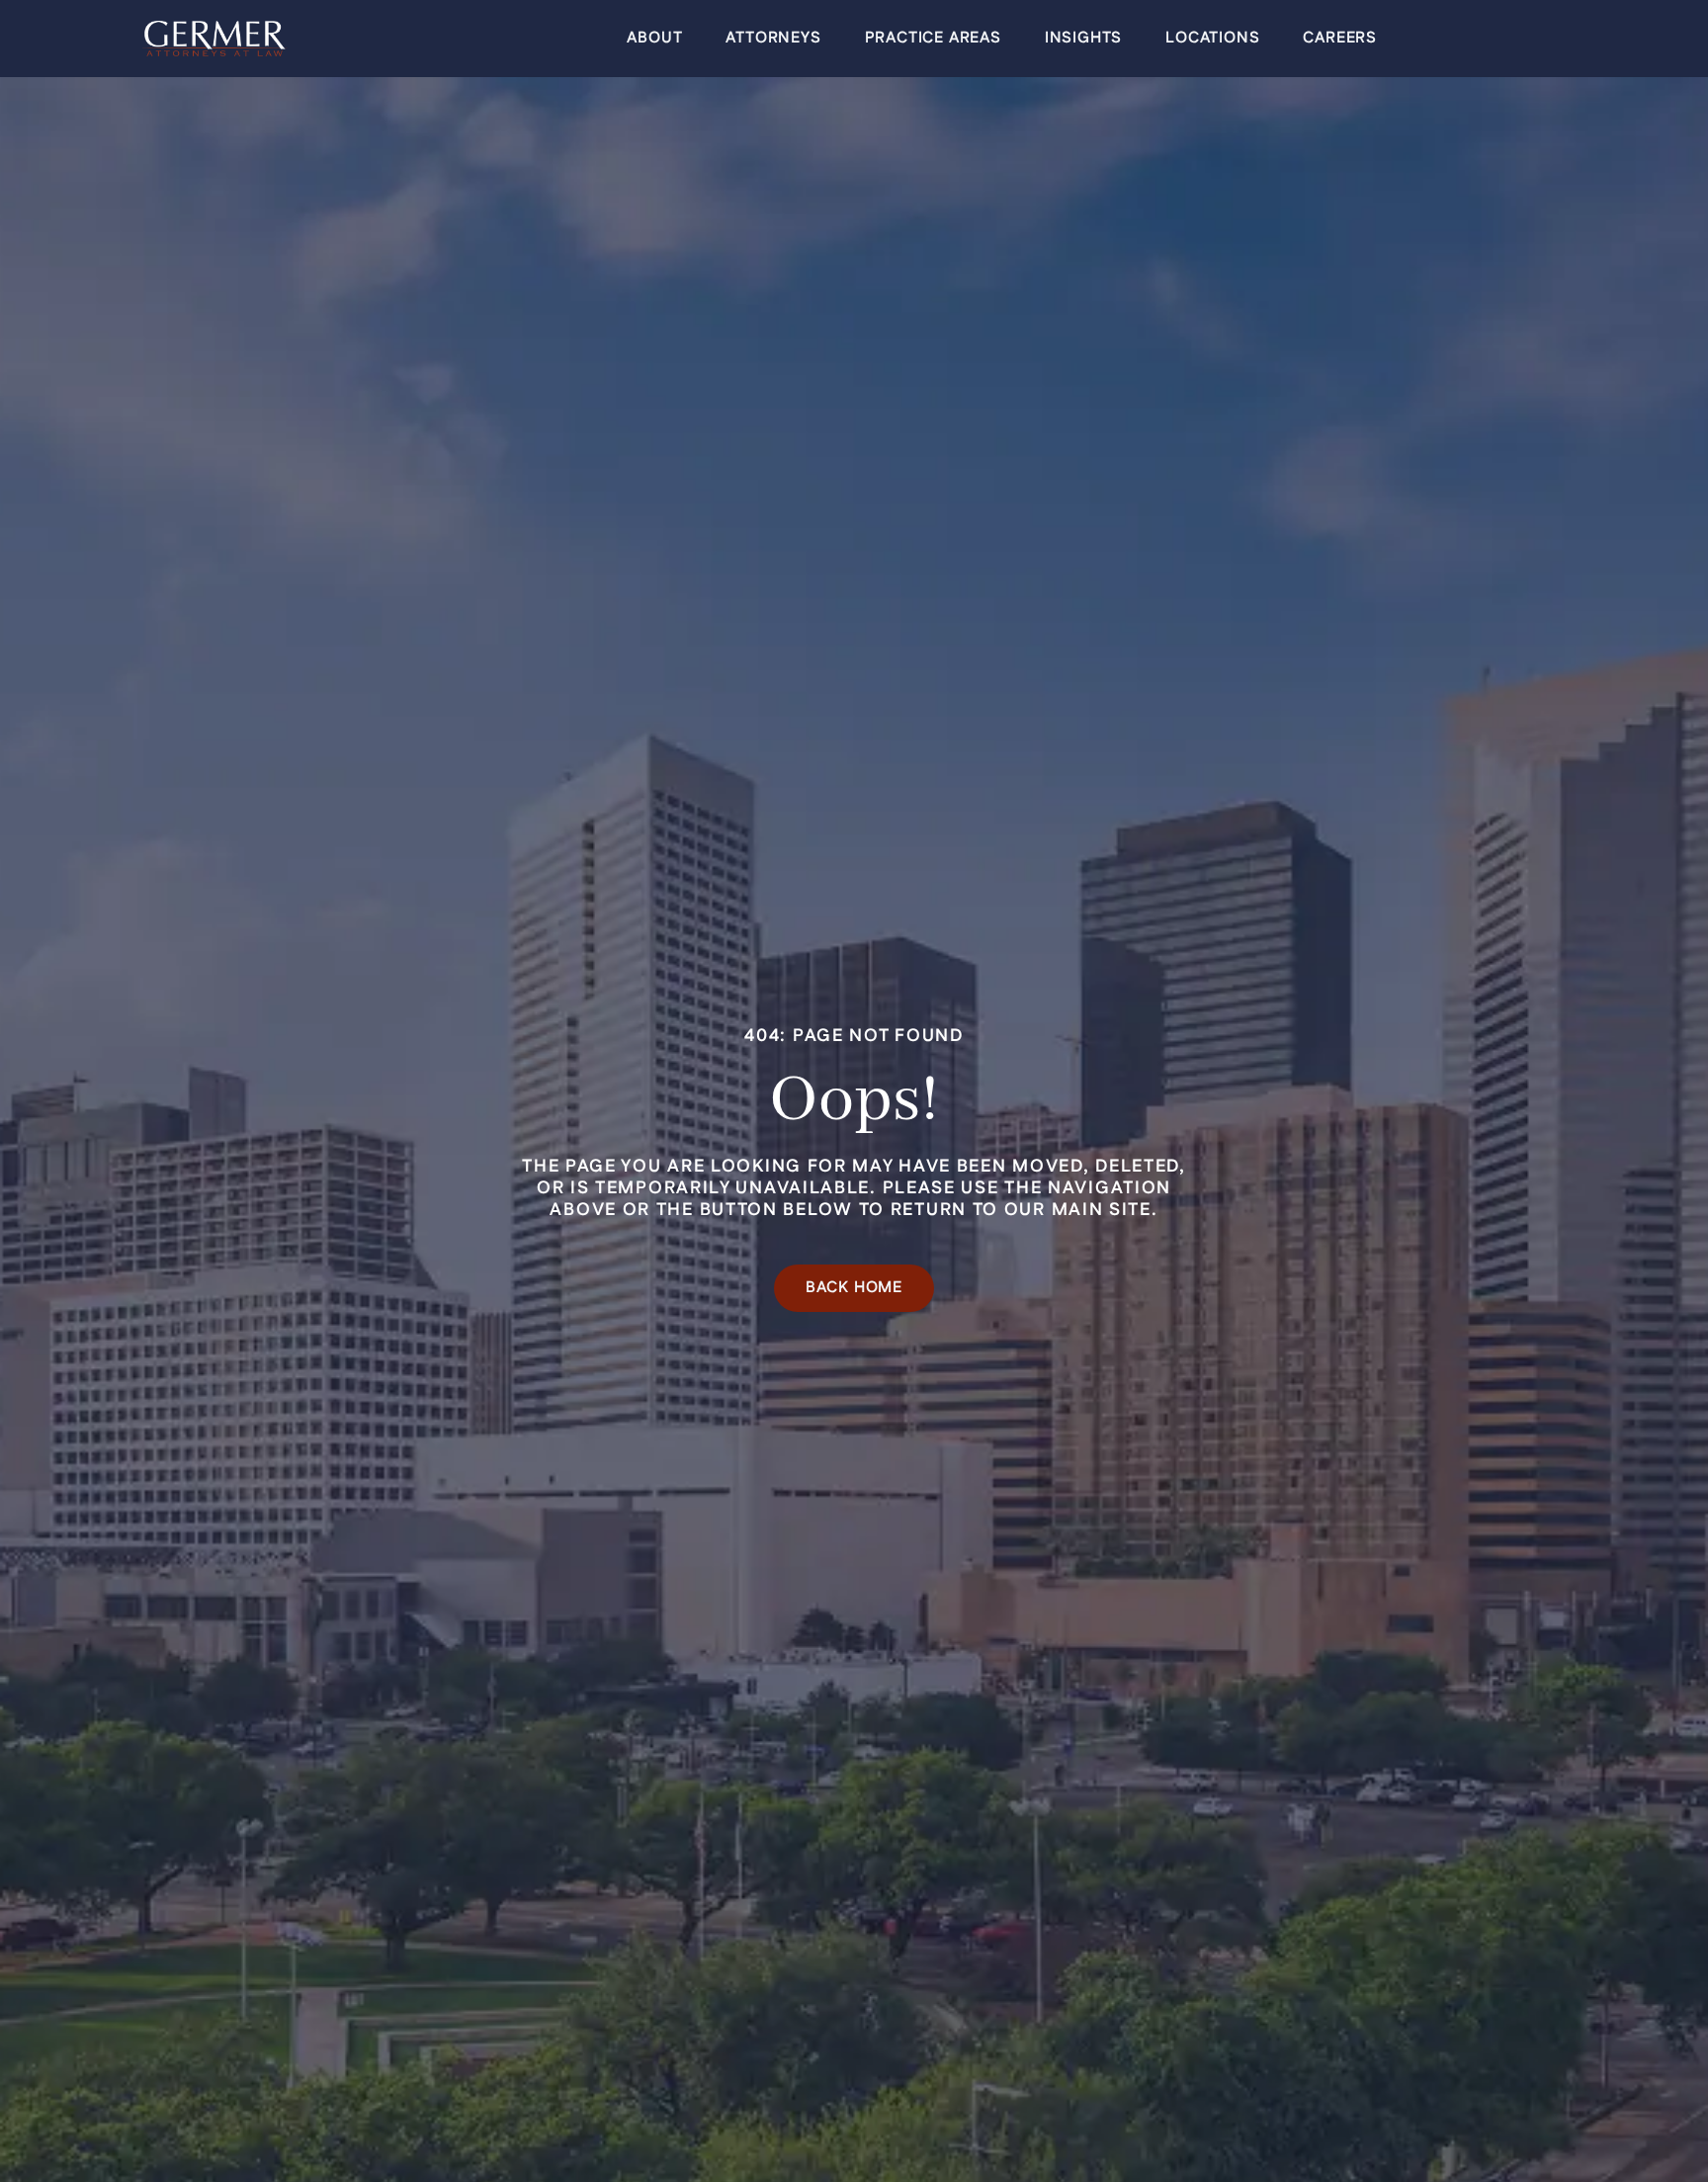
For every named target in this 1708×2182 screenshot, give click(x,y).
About (654, 38)
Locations (1212, 38)
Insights (1083, 38)
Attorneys (773, 38)
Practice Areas (933, 38)
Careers (1340, 38)
